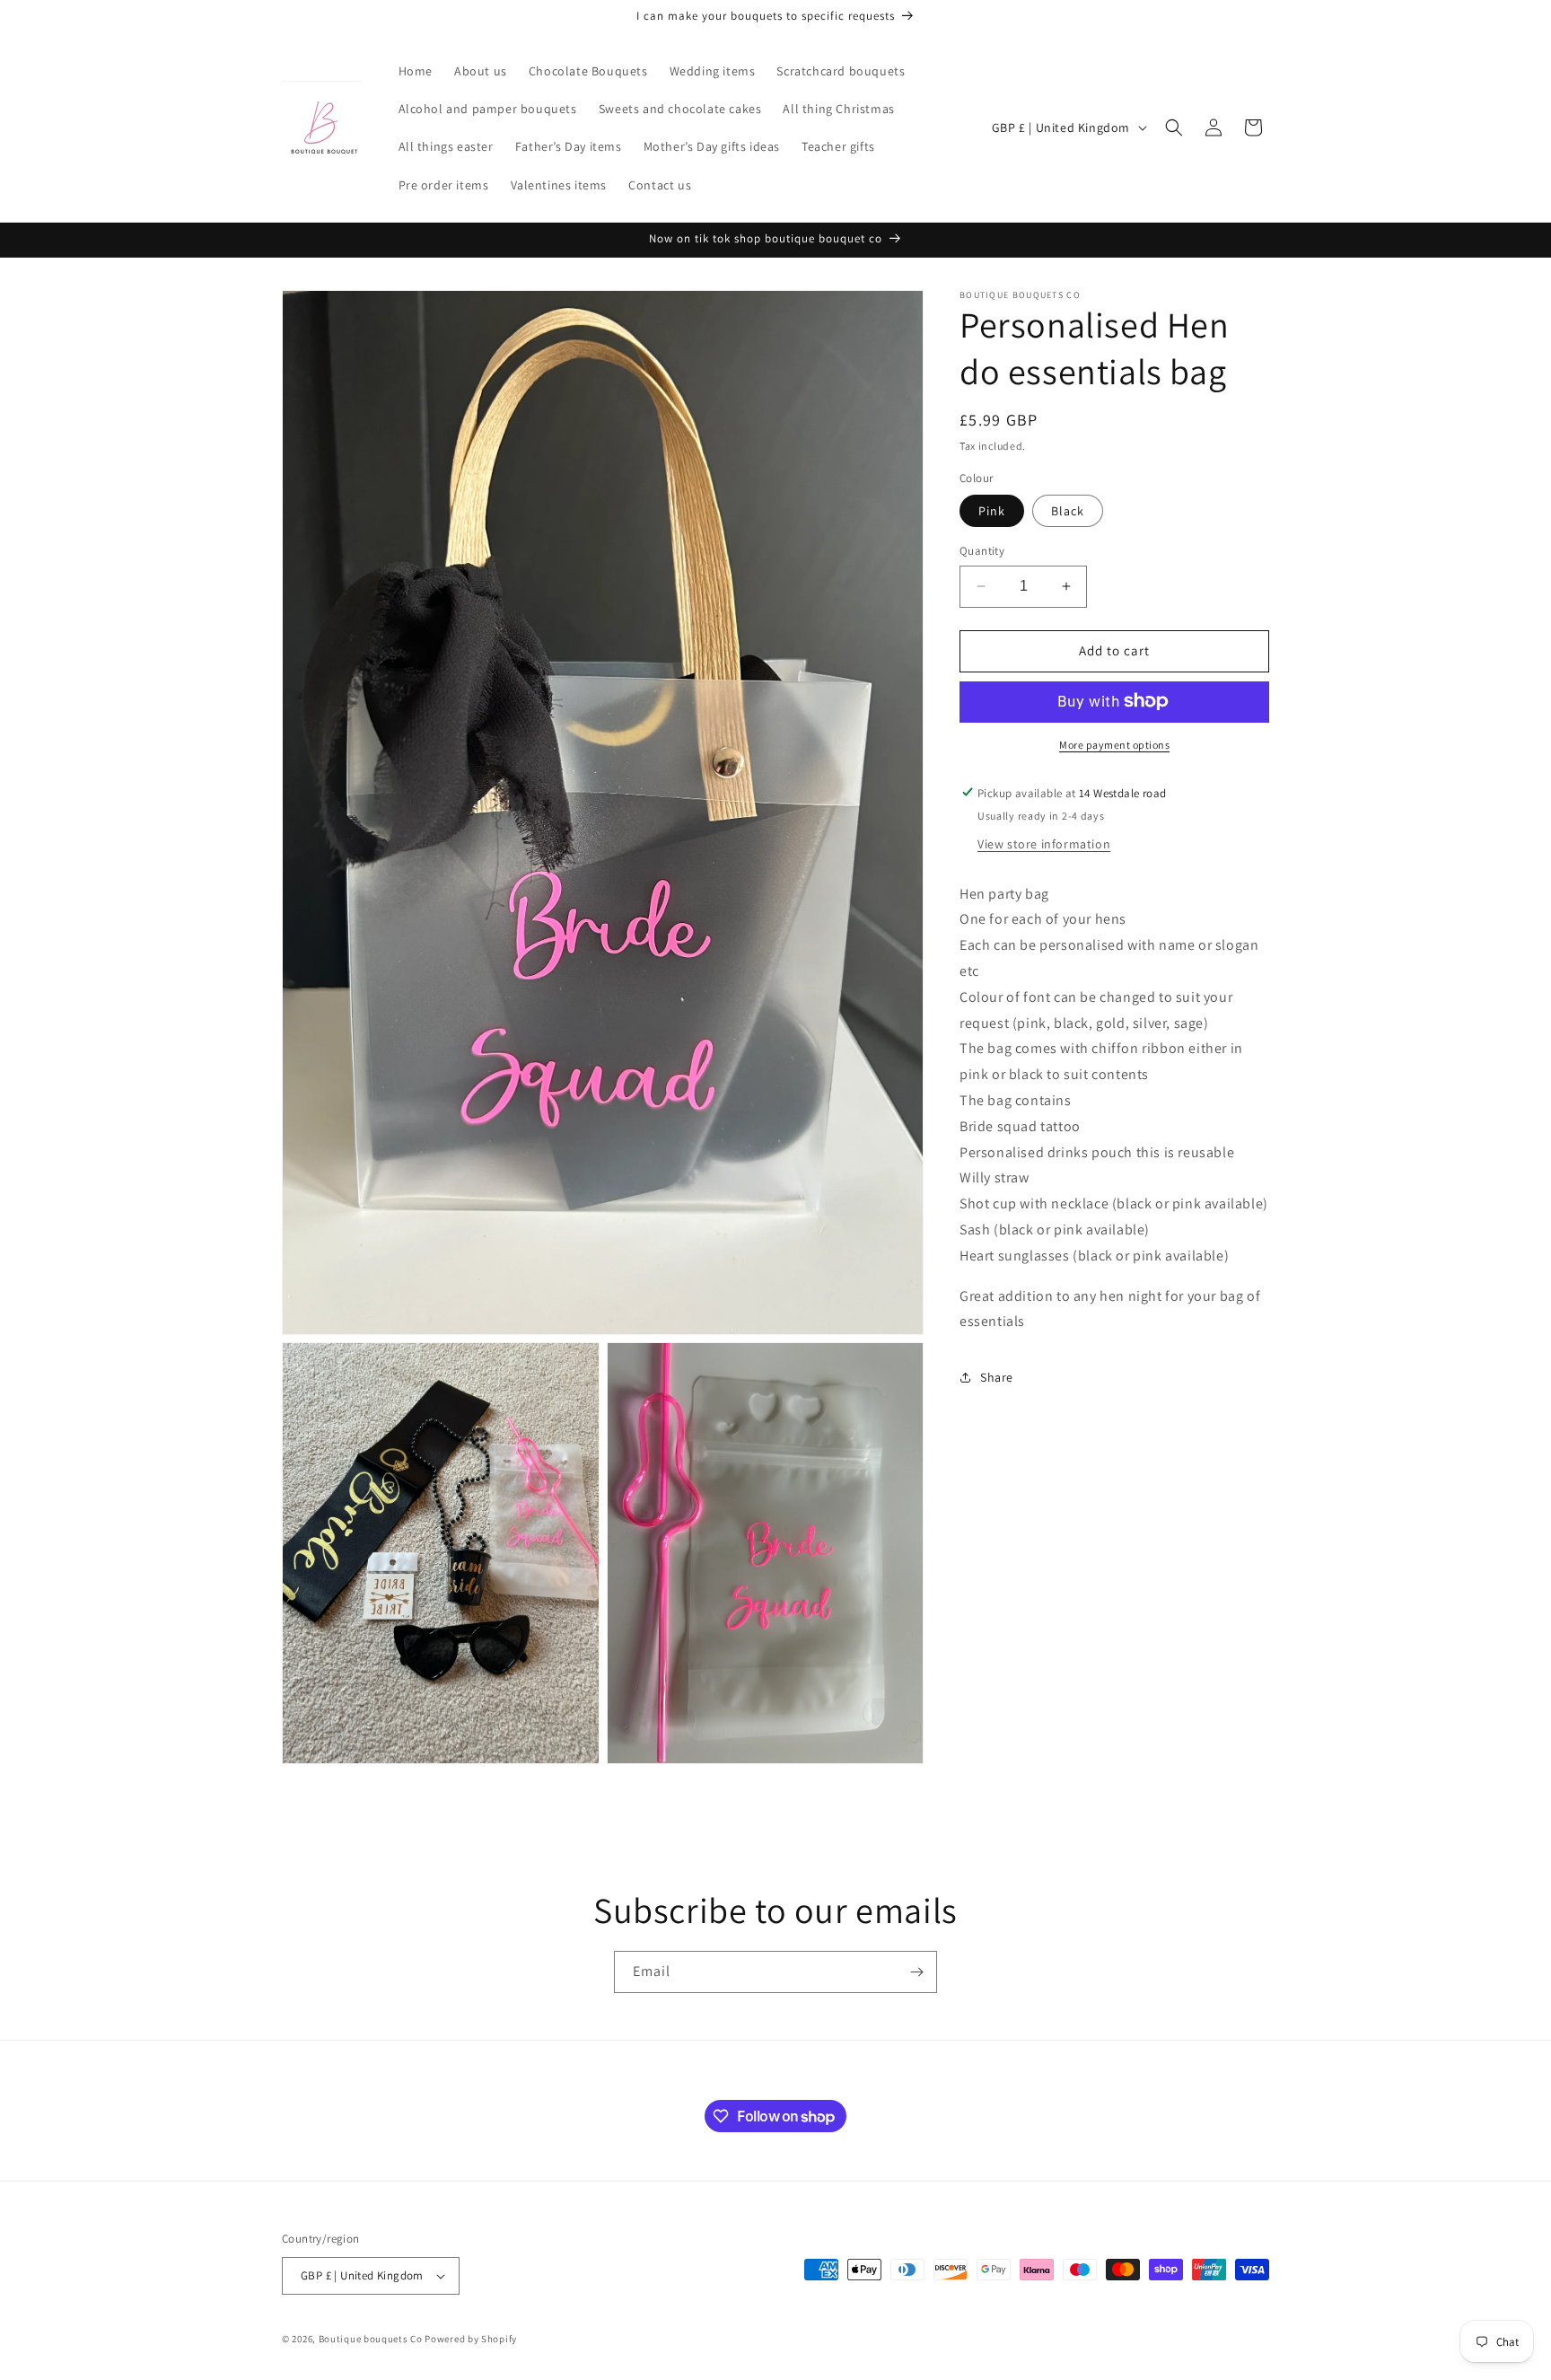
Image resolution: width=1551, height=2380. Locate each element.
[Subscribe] (916, 1972)
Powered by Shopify (471, 2339)
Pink (992, 511)
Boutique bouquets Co (371, 2339)
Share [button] (997, 1376)
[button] (1174, 127)
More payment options (1114, 744)
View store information (1044, 843)
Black (1068, 511)
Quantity (982, 551)
